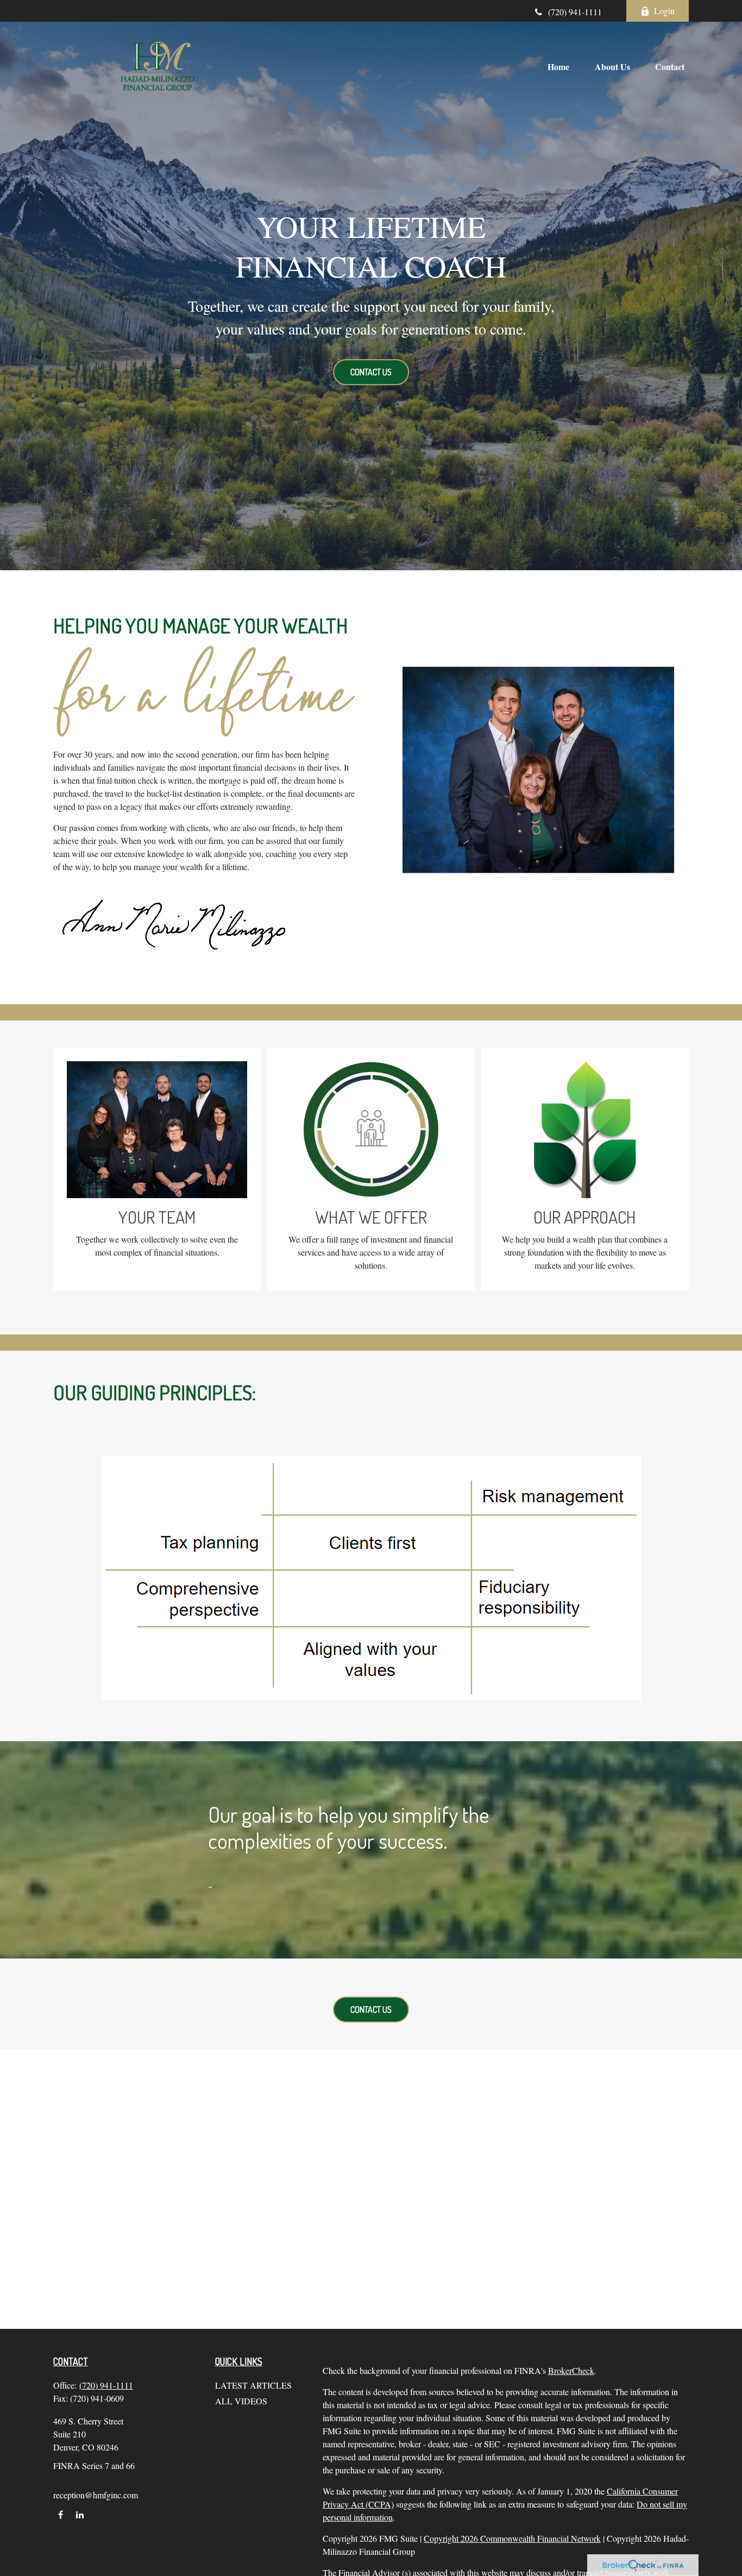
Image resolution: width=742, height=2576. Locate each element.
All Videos (241, 2401)
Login (664, 11)
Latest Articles (253, 2385)
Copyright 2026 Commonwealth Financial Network (512, 2538)
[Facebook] (61, 2514)
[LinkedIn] (80, 2514)
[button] (558, 66)
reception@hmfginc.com (96, 2495)
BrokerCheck (571, 2370)
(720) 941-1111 (575, 12)
